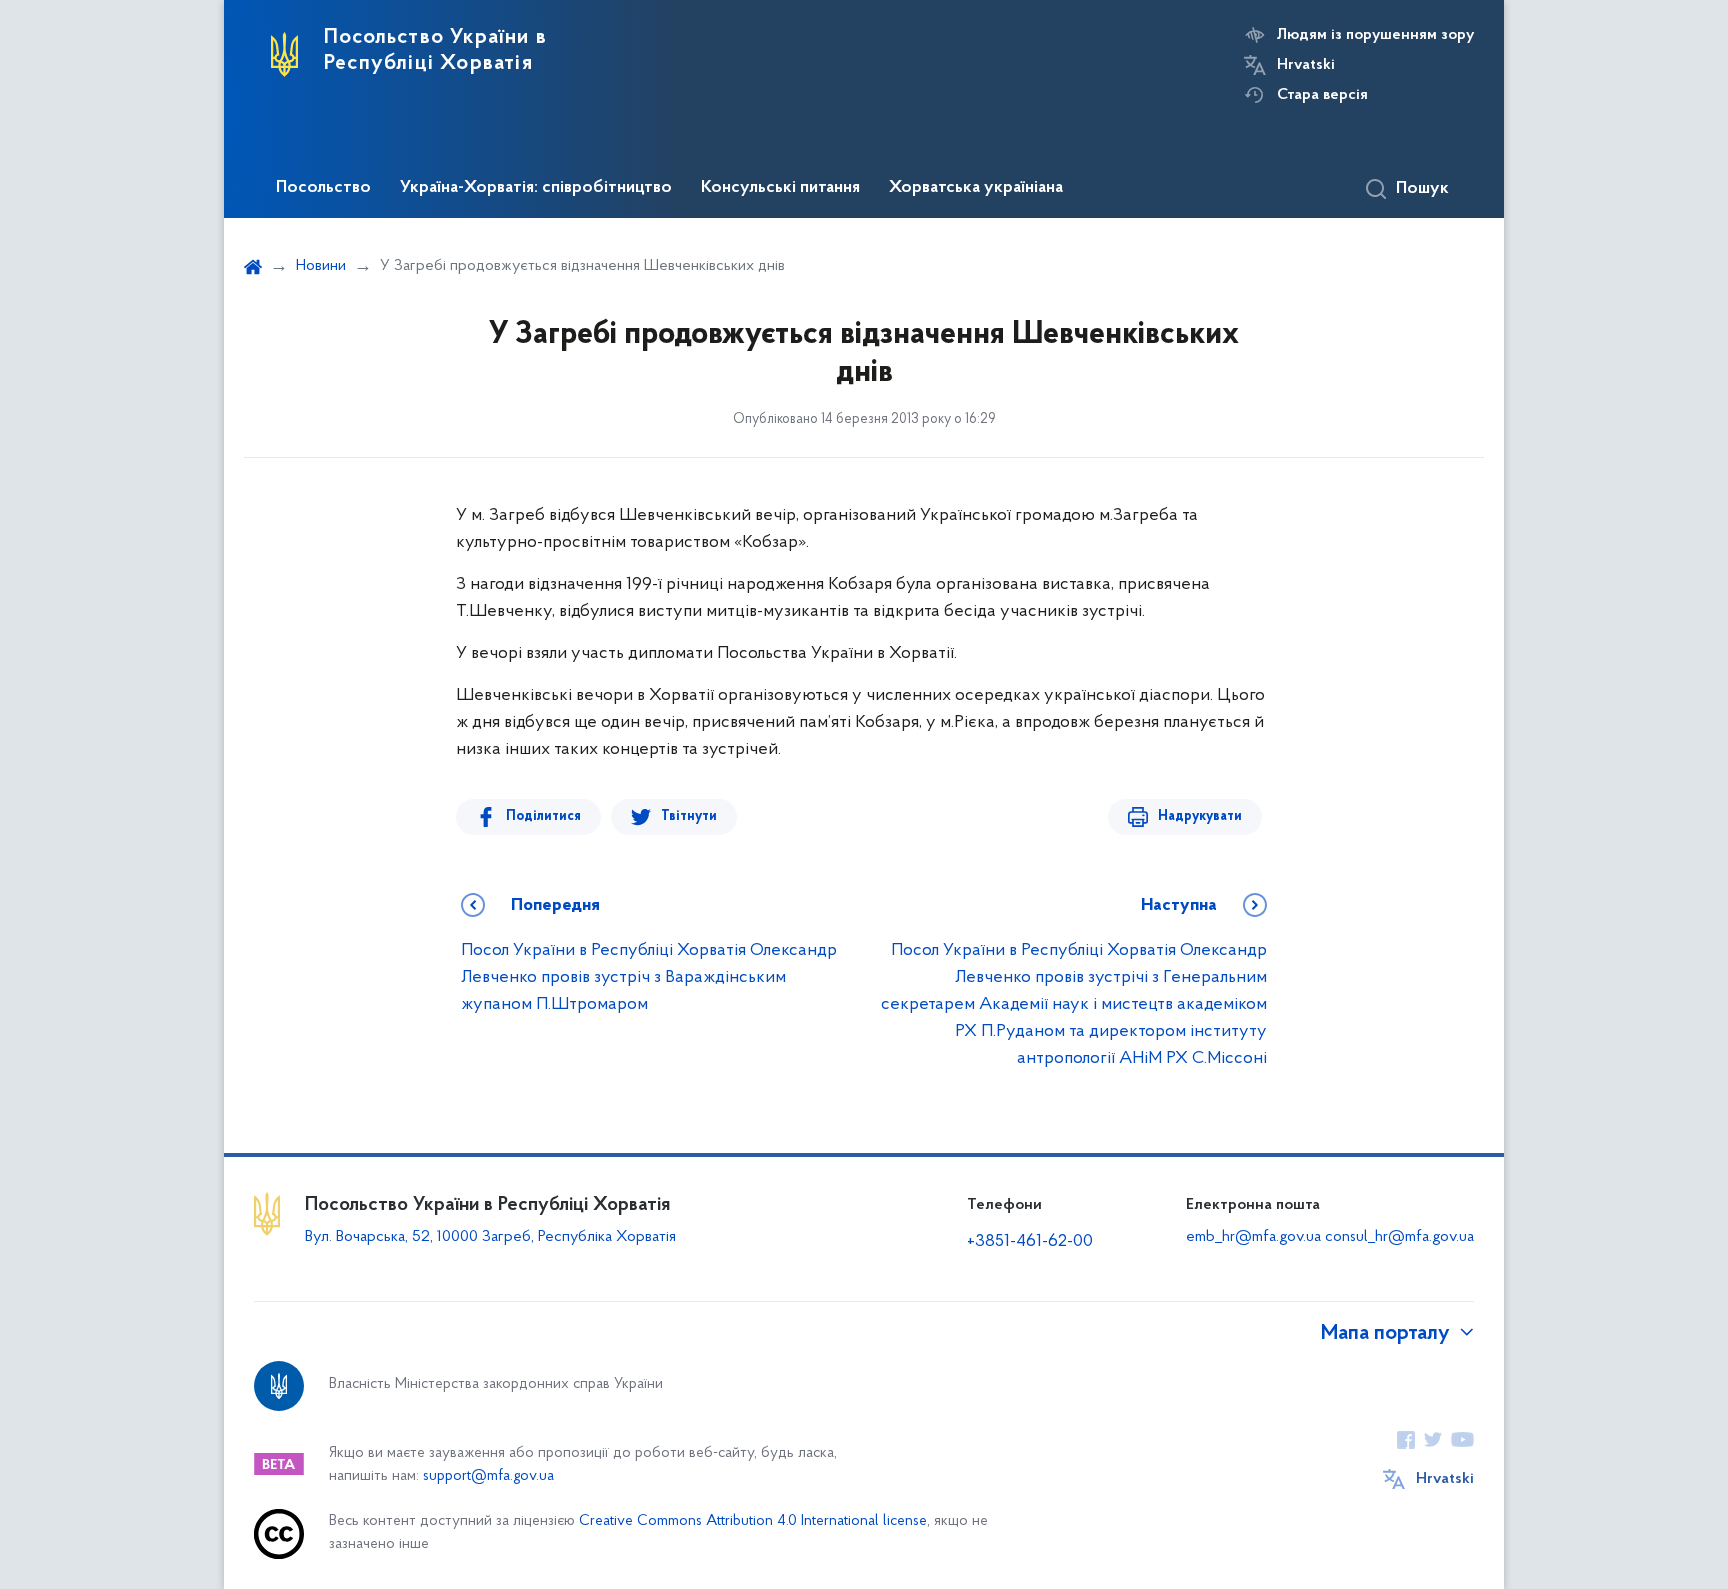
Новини (321, 266)
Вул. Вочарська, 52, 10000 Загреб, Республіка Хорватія (490, 1237)
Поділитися (543, 816)
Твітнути (689, 816)
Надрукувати (1200, 816)
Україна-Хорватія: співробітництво (536, 188)
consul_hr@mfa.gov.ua (1399, 1237)
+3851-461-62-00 (1030, 1242)
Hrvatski (1306, 65)
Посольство (323, 188)
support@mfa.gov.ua (488, 1476)
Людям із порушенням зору (1375, 35)
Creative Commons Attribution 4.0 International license (753, 1521)
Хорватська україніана (976, 188)
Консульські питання (780, 188)
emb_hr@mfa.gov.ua (1253, 1237)
